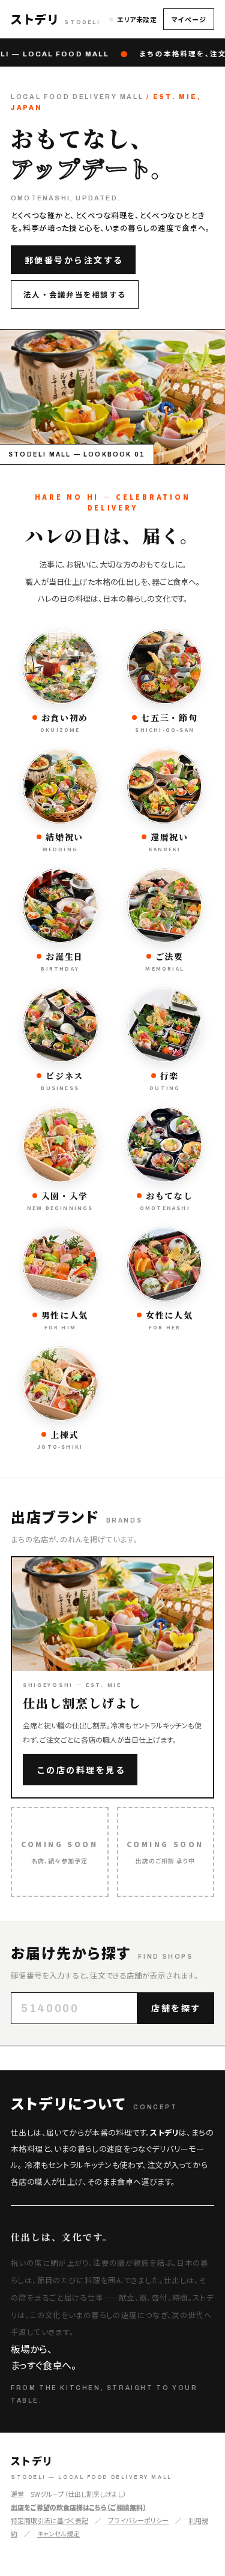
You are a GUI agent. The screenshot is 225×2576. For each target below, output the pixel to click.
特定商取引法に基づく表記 (49, 2520)
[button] (56, 19)
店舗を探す (176, 2008)
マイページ (189, 19)
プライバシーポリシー (138, 2520)
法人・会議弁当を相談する (75, 294)
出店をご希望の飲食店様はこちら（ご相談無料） (79, 2507)
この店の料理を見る (81, 1770)
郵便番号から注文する (74, 260)
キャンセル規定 (58, 2533)
